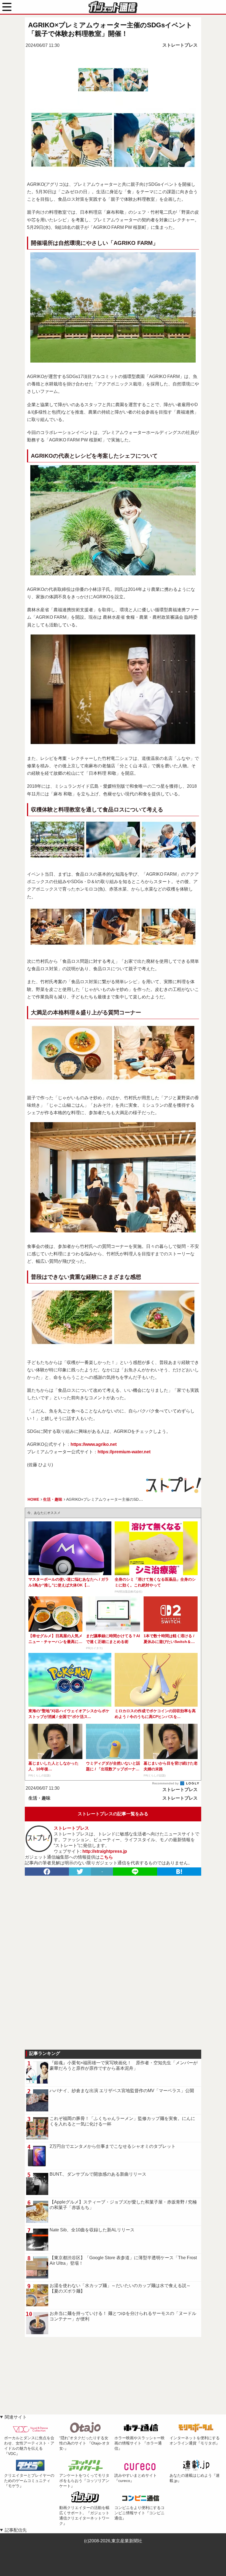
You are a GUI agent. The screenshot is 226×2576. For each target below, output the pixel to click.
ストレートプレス (180, 45)
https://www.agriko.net (94, 1444)
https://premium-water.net (124, 1452)
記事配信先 (16, 2530)
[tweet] (80, 1872)
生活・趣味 (39, 1798)
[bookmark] (179, 1872)
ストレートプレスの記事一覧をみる (113, 1814)
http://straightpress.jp (105, 1851)
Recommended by (166, 1783)
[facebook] (47, 1872)
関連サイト (16, 2417)
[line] (135, 1872)
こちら (106, 1857)
